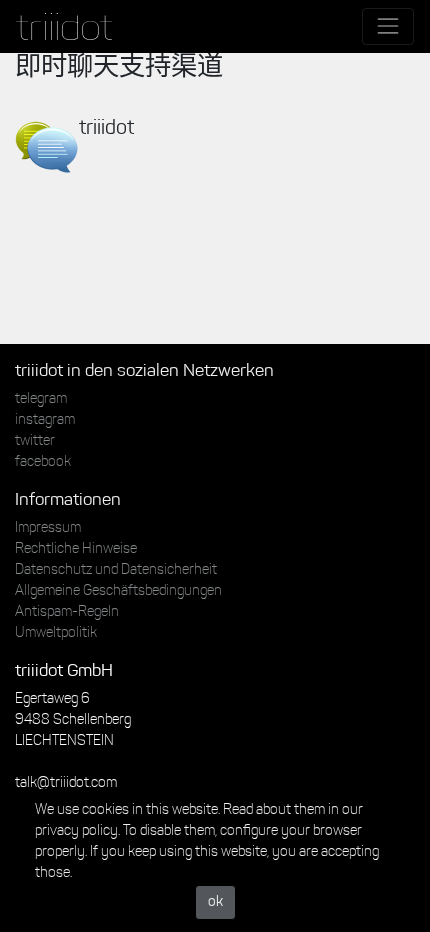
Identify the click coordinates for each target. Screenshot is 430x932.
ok (215, 902)
